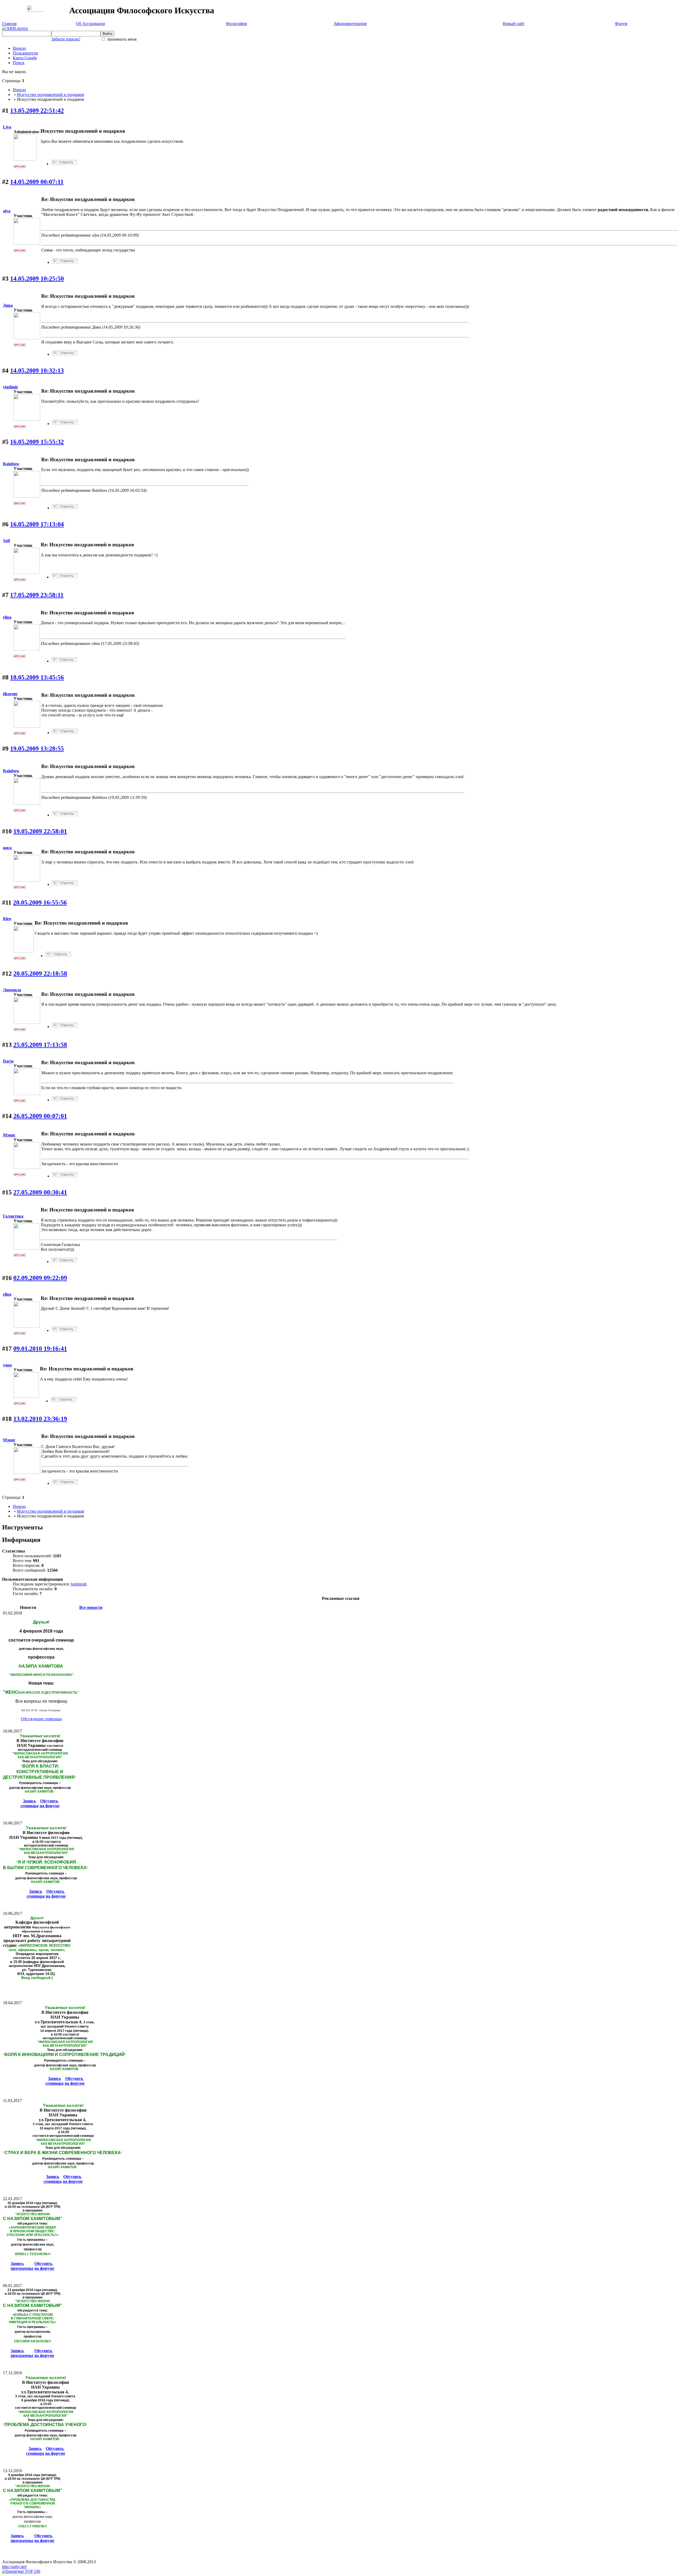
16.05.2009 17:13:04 (37, 524)
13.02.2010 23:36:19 (40, 1419)
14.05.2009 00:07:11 (37, 182)
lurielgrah (79, 1584)
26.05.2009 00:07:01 (40, 1116)
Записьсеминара (30, 1803)
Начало (19, 48)
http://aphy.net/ (14, 2567)
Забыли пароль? (66, 39)
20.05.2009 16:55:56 (40, 903)
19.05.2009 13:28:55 (37, 749)
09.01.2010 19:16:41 (40, 1349)
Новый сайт (514, 24)
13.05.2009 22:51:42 (37, 111)
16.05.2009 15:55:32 (37, 442)
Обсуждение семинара (41, 1719)
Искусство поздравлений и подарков (51, 95)
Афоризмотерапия (350, 24)
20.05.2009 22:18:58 (40, 974)
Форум (621, 24)
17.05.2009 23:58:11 (37, 595)
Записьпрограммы (22, 2266)
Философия (236, 24)
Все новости (91, 1607)
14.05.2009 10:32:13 (37, 371)
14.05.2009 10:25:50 (37, 279)
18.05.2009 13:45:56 (37, 677)
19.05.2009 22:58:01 (40, 831)
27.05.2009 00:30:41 (40, 1192)
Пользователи (25, 53)
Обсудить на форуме (50, 1803)
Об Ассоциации (90, 24)
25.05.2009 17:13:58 (40, 1045)
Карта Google (25, 58)
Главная (9, 24)
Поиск (19, 63)
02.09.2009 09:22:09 (40, 1278)
